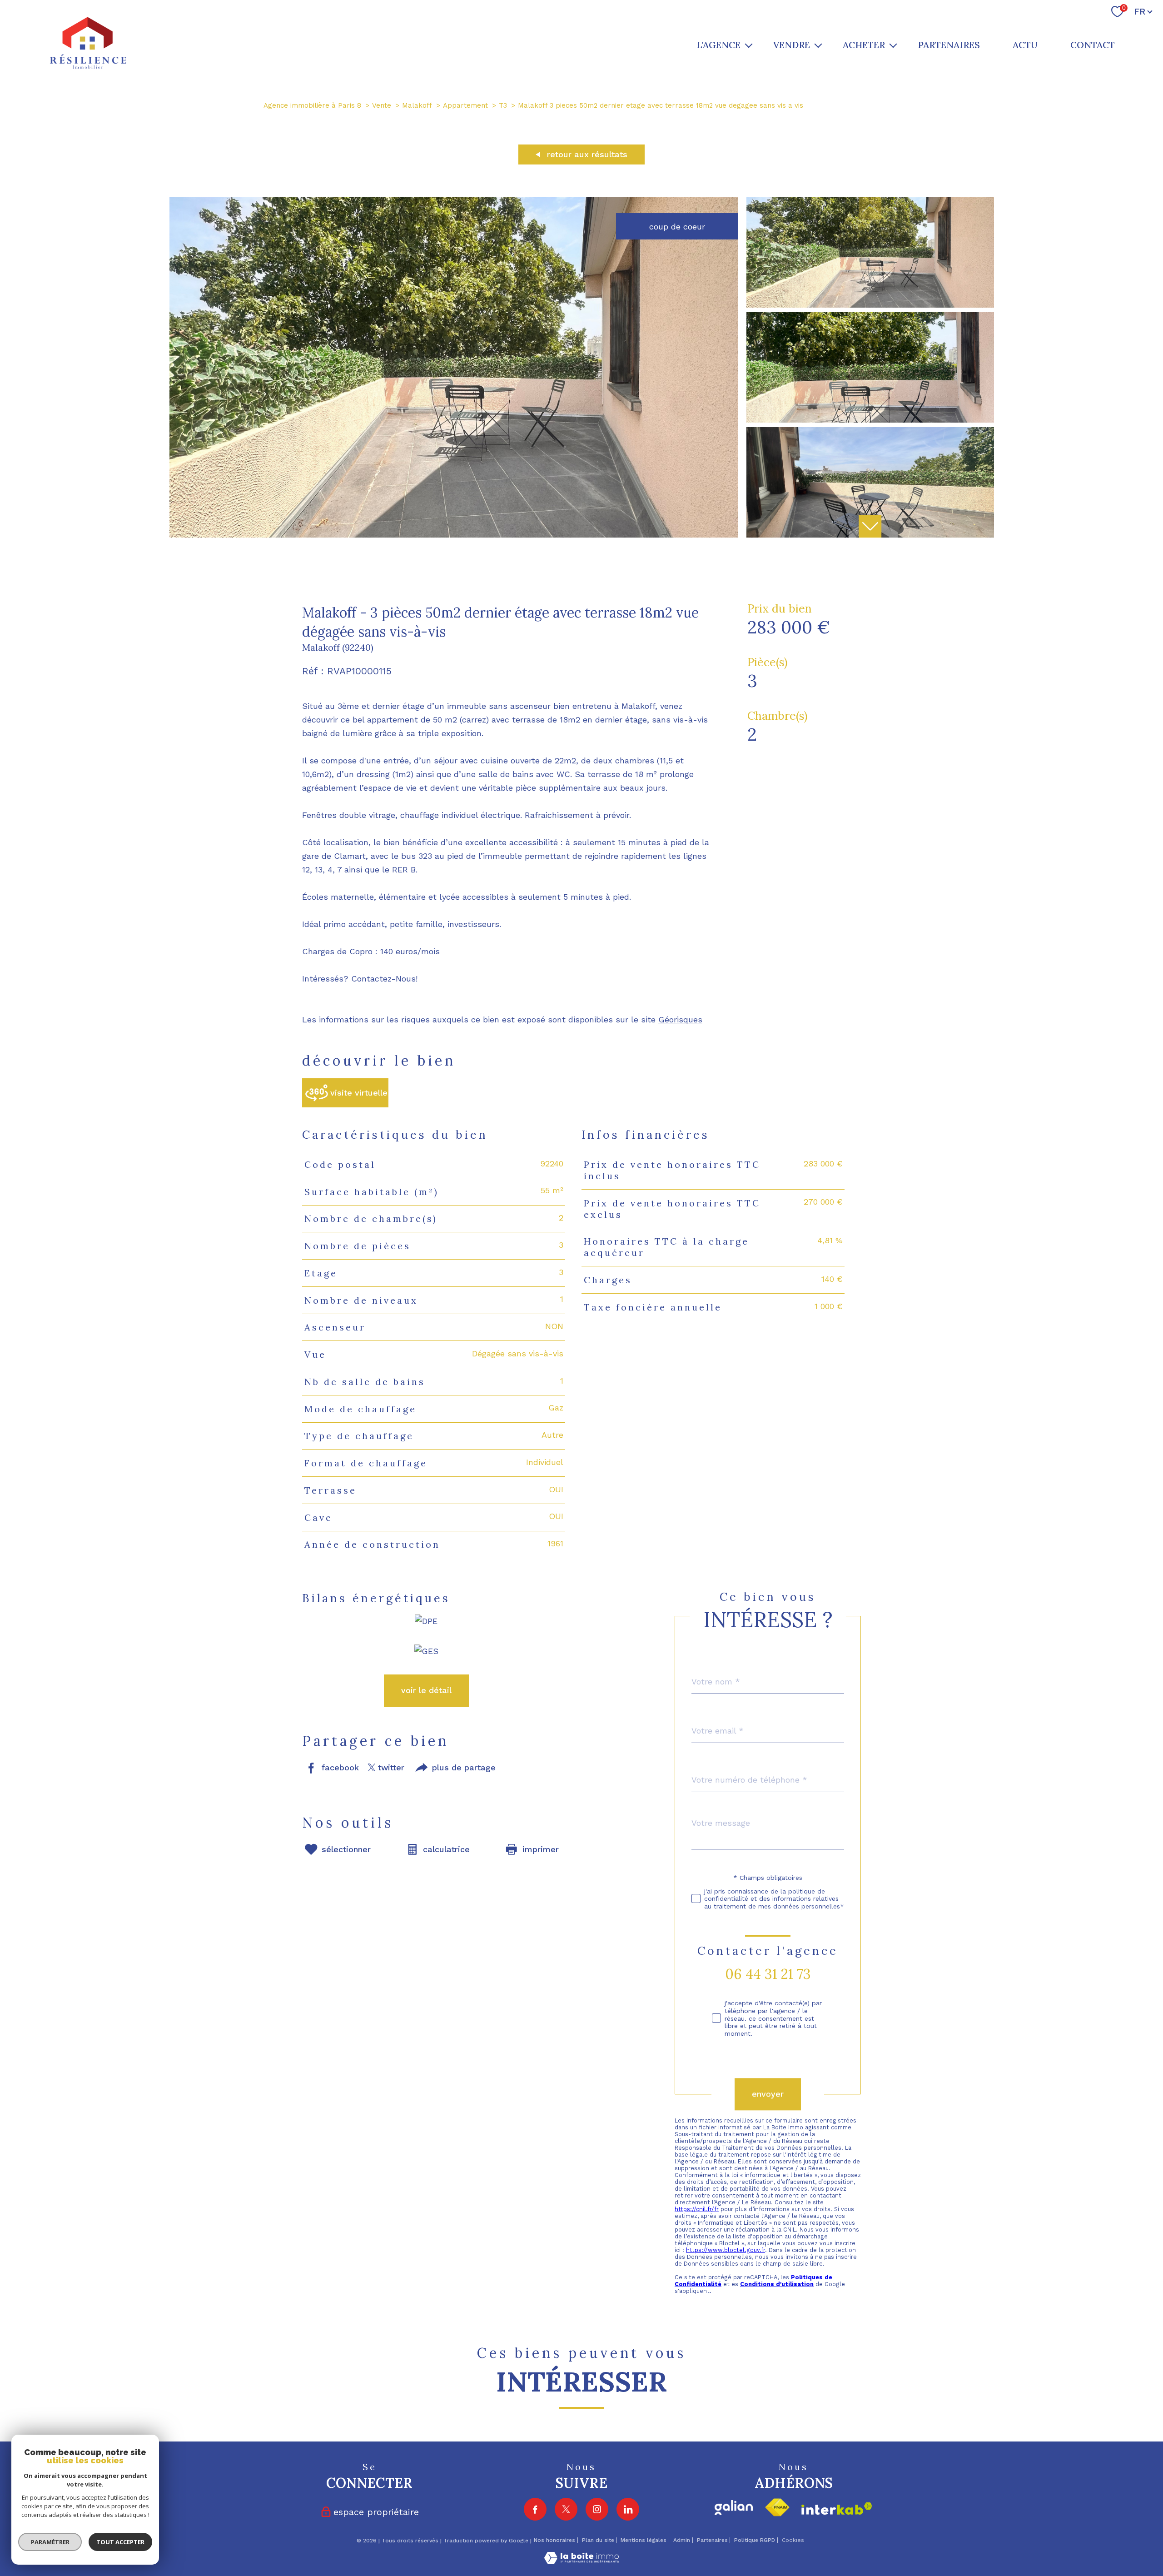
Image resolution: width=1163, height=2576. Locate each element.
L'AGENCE (718, 45)
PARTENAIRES (949, 45)
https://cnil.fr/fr (697, 2209)
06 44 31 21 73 (768, 1974)
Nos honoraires (554, 2540)
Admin (682, 2540)
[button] (870, 526)
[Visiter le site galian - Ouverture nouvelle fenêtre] (734, 2508)
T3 (503, 105)
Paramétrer (50, 2542)
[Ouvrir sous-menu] (749, 45)
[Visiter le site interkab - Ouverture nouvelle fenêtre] (837, 2509)
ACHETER (864, 45)
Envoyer (768, 2094)
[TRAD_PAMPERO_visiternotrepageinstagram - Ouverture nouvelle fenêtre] (597, 2509)
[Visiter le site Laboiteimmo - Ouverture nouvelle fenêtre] (581, 2561)
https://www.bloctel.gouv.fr (726, 2250)
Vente (382, 105)
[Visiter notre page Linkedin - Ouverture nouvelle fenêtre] (628, 2509)
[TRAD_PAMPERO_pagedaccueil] (88, 67)
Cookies (793, 2540)
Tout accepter (120, 2542)
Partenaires (712, 2540)
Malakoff (417, 105)
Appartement (465, 105)
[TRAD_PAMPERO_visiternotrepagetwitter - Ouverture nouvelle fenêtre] (566, 2509)
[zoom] (454, 535)
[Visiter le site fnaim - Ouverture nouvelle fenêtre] (777, 2508)
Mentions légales (644, 2540)
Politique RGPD (755, 2540)
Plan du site (598, 2540)
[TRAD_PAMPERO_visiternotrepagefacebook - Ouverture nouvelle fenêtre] (535, 2509)
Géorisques (680, 1019)
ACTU (1025, 45)
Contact (1093, 45)
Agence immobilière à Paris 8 (312, 105)
